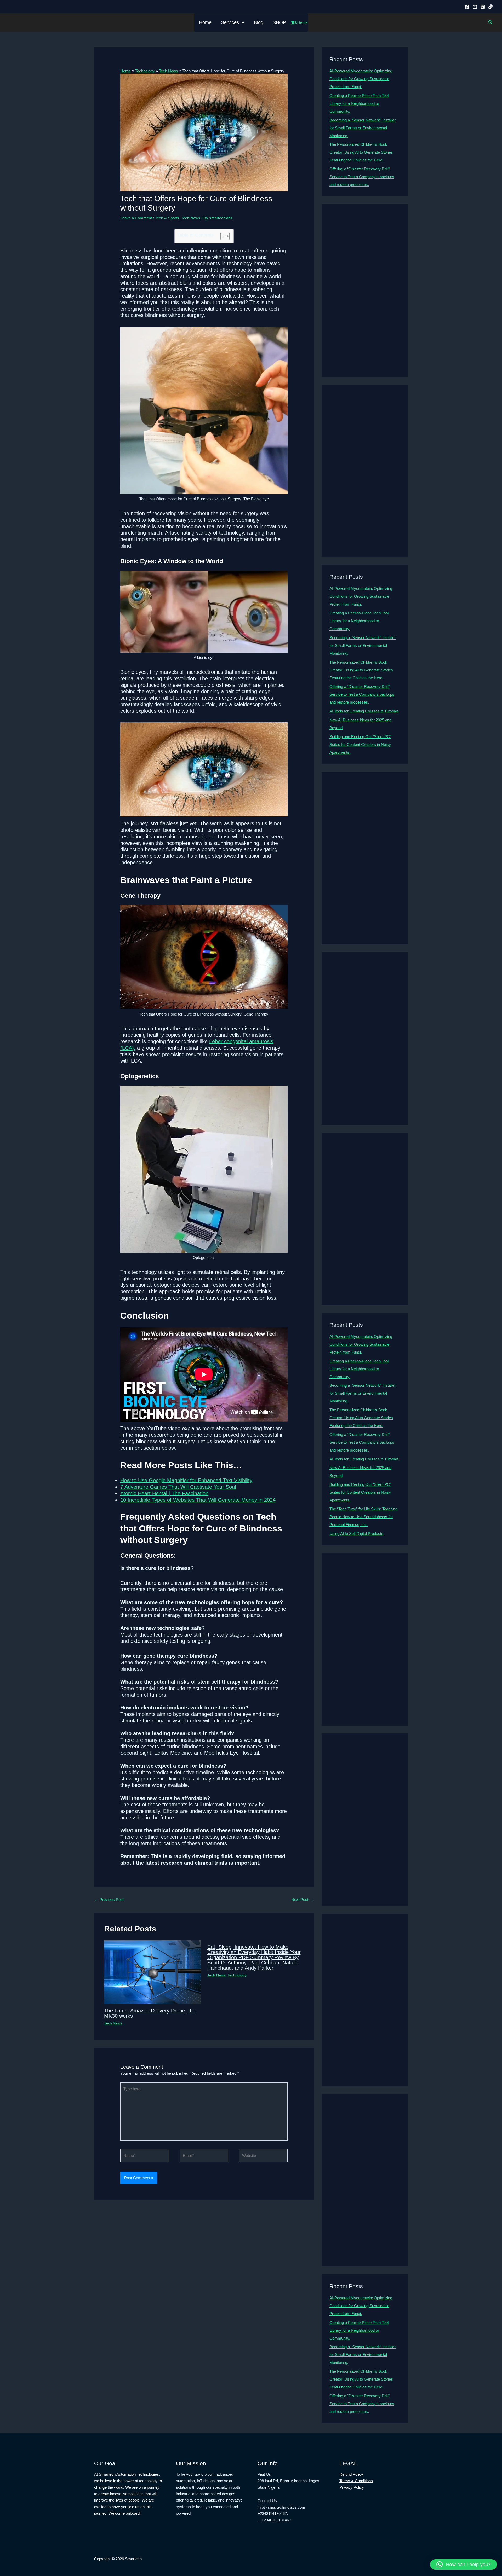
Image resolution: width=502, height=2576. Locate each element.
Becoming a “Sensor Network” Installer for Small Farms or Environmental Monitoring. (363, 128)
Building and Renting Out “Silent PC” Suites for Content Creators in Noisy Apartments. (360, 744)
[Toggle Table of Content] (222, 236)
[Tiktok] (490, 7)
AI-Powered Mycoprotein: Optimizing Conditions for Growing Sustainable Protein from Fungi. (361, 79)
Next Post (302, 1899)
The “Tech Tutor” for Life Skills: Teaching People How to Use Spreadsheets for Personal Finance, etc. (363, 1517)
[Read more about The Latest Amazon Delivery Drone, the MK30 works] (152, 1972)
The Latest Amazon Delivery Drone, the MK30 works (150, 2013)
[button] (242, 22)
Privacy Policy (352, 2487)
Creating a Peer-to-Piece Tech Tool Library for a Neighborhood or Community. (359, 103)
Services (230, 22)
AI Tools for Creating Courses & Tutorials (364, 711)
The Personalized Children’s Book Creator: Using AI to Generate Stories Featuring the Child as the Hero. (361, 152)
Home (205, 22)
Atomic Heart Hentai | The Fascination (164, 1493)
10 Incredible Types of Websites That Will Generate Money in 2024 (198, 1500)
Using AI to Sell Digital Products (356, 1533)
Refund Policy (351, 2474)
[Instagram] (483, 7)
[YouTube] (475, 7)
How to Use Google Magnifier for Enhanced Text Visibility (186, 1480)
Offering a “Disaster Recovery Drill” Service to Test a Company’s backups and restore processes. (362, 177)
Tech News (191, 218)
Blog (259, 22)
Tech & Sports (167, 218)
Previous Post (109, 1899)
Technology (237, 1975)
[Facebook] (467, 7)
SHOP (279, 22)
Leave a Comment (136, 218)
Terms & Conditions (356, 2481)
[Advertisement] (365, 291)
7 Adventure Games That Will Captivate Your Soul (178, 1487)
